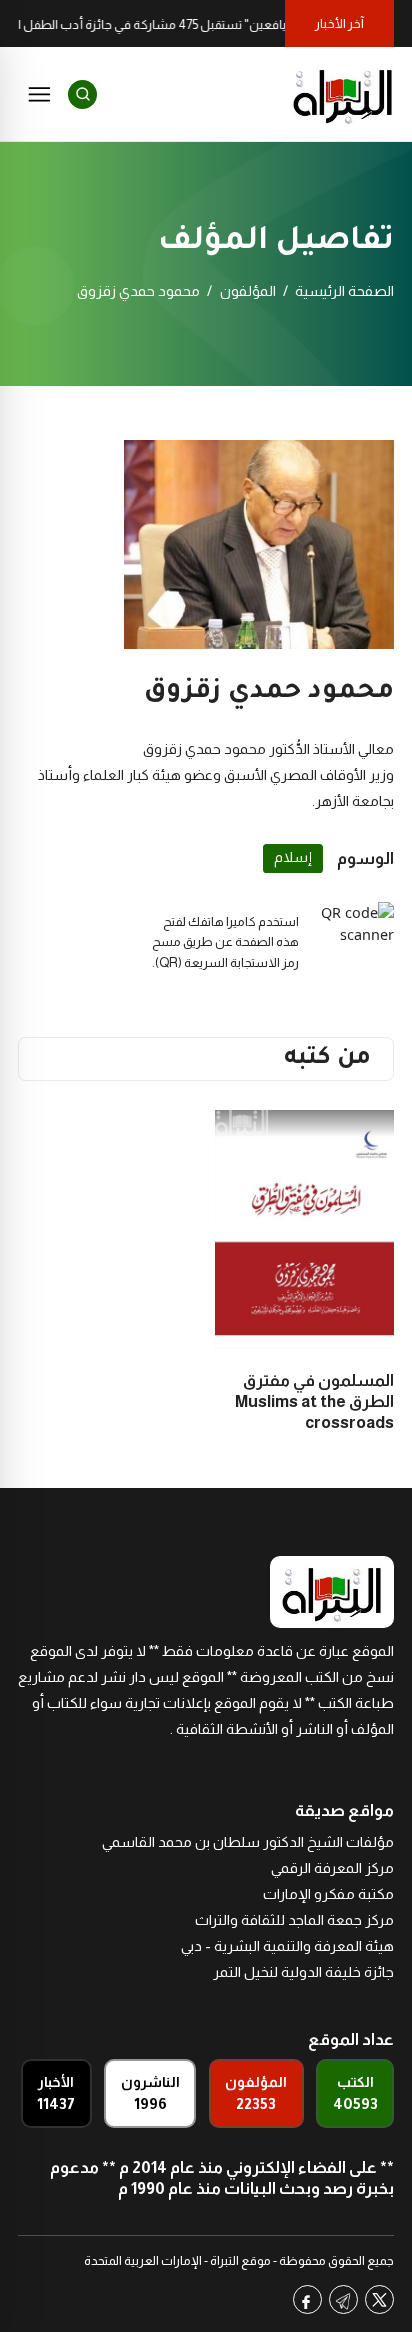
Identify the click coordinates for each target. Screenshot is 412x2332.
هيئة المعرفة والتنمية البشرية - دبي (287, 1946)
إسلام (293, 857)
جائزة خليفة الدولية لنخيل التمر (303, 1972)
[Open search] (82, 94)
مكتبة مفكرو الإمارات (328, 1894)
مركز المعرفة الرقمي (332, 1868)
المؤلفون (248, 291)
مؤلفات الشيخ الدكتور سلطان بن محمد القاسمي (248, 1842)
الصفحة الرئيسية (344, 291)
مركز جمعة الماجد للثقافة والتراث (294, 1920)
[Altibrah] (343, 94)
